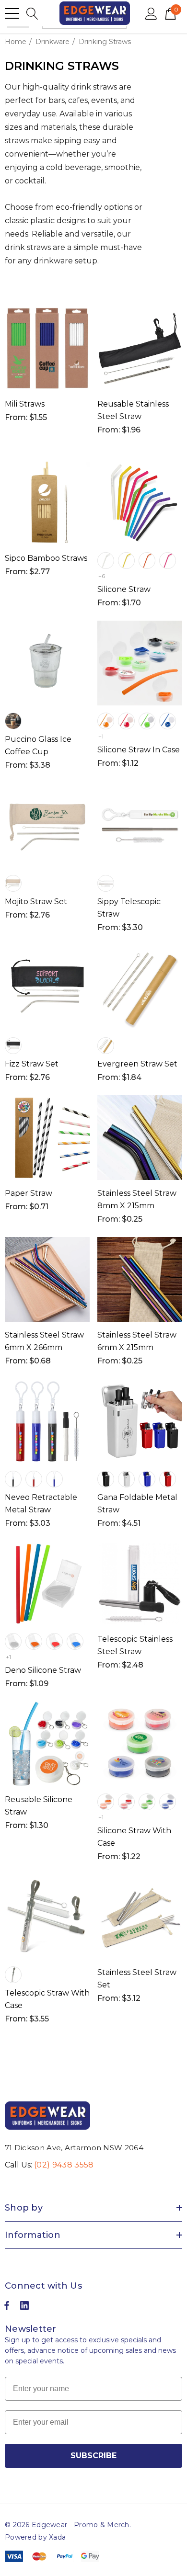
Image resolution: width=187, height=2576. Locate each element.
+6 (102, 576)
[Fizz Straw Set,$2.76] (47, 988)
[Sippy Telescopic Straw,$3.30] (140, 825)
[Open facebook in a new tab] (7, 2308)
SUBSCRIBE (93, 2456)
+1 (101, 736)
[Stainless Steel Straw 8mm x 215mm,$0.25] (140, 1138)
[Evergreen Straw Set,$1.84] (140, 988)
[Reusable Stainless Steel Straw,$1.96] (140, 348)
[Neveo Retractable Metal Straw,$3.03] (47, 1421)
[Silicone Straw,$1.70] (140, 503)
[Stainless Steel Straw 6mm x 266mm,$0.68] (47, 1279)
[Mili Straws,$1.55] (47, 348)
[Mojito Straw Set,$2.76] (47, 825)
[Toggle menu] (12, 13)
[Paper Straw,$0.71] (47, 1138)
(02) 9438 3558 (64, 2165)
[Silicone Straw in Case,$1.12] (140, 663)
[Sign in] (151, 13)
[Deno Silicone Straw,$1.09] (47, 1583)
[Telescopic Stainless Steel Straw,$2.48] (140, 1583)
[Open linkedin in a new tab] (24, 2308)
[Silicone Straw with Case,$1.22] (140, 1744)
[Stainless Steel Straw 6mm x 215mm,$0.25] (140, 1279)
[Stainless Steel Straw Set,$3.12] (140, 1917)
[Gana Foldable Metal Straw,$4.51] (140, 1421)
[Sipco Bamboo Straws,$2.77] (47, 503)
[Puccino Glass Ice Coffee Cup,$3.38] (47, 663)
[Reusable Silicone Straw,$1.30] (47, 1744)
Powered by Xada (35, 2537)
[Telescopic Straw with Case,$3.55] (47, 1917)
